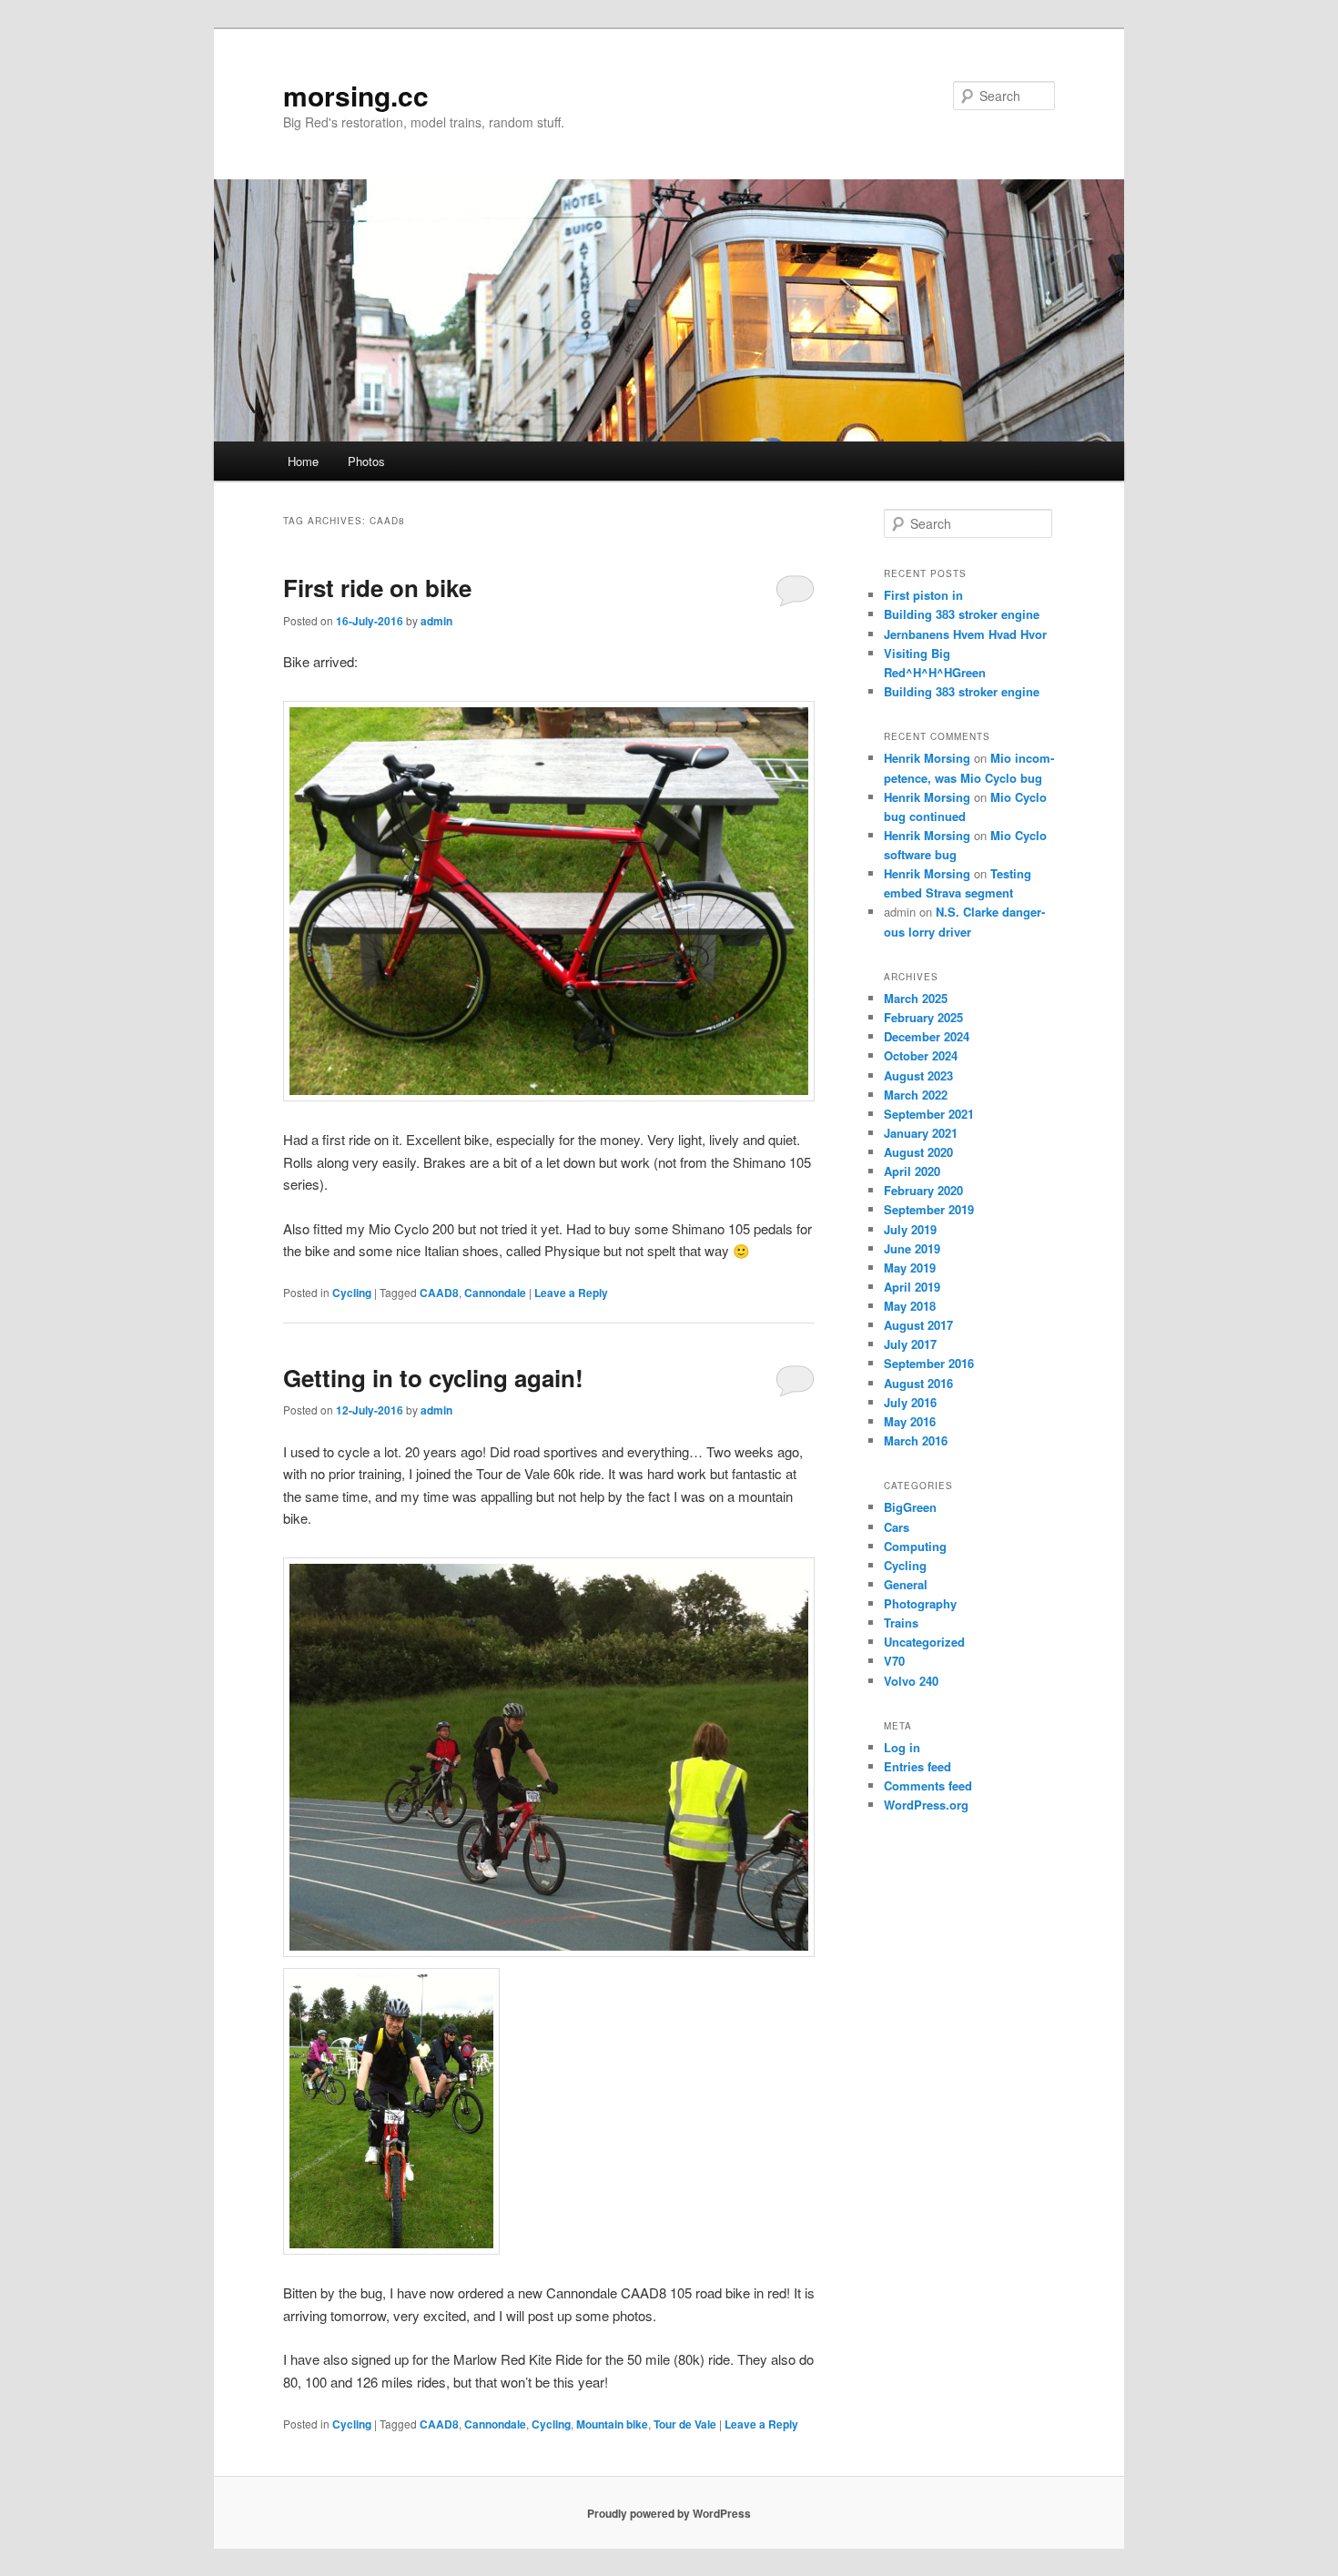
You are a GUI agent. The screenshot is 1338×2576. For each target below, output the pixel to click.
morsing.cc (356, 95)
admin (436, 621)
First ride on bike (377, 588)
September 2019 (929, 1209)
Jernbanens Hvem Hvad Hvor (965, 634)
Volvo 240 (911, 1681)
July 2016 (910, 1402)
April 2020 (912, 1171)
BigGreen (910, 1507)
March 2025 (916, 998)
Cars (897, 1527)
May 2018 (910, 1306)
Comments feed (928, 1785)
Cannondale (495, 1293)
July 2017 (910, 1344)
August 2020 (918, 1152)
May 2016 (910, 1421)
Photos (366, 461)
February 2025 (923, 1017)
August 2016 (918, 1383)
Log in (902, 1747)
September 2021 (929, 1114)
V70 (894, 1661)
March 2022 (916, 1095)
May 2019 (910, 1268)
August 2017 (918, 1325)
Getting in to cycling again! (433, 1378)
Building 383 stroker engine (962, 614)
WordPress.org (926, 1805)
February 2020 (923, 1190)
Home (303, 461)
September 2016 (929, 1363)
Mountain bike (612, 2424)
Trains (901, 1623)
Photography (920, 1603)
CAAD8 (439, 1293)
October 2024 (921, 1055)
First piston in (923, 595)
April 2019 (912, 1287)
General (906, 1584)
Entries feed (917, 1766)
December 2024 (927, 1036)
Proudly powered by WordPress (669, 2513)
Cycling (352, 1293)
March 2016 (916, 1440)
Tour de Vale (685, 2424)
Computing (915, 1546)
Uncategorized (924, 1642)
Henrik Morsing (927, 758)
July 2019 (910, 1229)
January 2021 (921, 1133)
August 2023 (918, 1075)
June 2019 (912, 1248)
